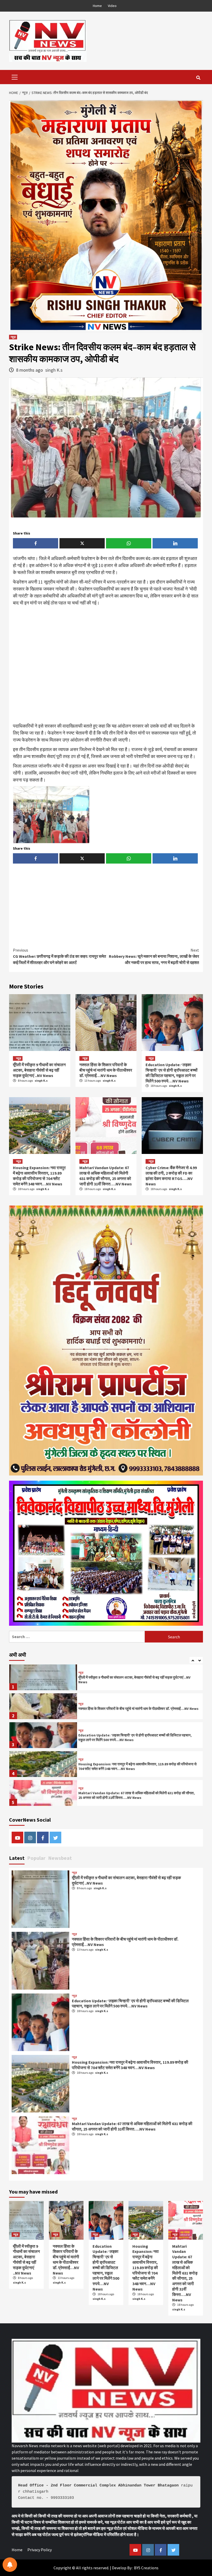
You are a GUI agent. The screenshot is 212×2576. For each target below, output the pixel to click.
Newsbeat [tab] (60, 1858)
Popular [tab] (36, 1858)
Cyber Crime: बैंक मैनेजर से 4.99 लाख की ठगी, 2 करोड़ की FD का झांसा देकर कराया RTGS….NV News (171, 1176)
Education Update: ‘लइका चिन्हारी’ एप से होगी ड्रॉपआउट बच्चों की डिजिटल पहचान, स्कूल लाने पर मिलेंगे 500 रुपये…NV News (172, 1073)
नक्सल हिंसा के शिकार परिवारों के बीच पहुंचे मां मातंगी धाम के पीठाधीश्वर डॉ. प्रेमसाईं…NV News (106, 1070)
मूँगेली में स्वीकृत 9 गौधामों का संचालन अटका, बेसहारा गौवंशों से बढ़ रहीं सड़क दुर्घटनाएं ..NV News (39, 1070)
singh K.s (54, 370)
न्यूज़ (13, 337)
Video (112, 6)
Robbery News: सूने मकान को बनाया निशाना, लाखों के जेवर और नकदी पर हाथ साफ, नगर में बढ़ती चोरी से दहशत (154, 956)
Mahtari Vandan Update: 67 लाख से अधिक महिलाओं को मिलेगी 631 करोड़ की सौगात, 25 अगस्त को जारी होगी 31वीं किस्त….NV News (106, 1176)
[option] (106, 1679)
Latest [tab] (17, 1858)
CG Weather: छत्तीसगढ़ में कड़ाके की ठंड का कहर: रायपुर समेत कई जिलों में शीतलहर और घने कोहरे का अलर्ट (59, 956)
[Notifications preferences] (10, 2565)
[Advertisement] (106, 665)
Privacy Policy (40, 2550)
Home (97, 6)
